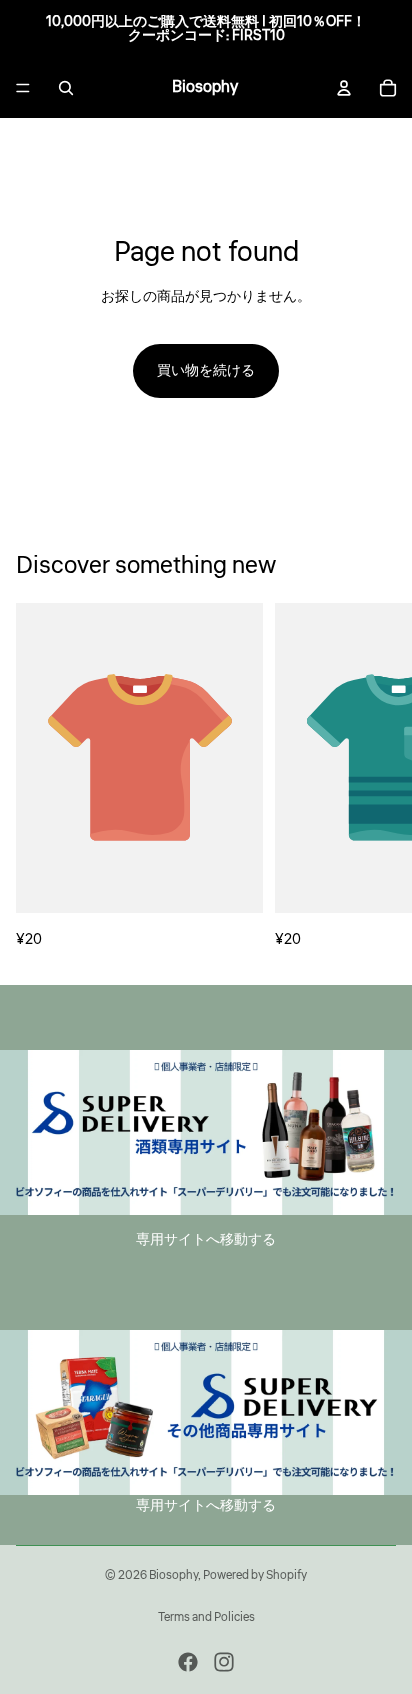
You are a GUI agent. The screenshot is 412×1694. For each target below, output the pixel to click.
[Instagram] (224, 1662)
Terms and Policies (206, 1617)
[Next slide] (374, 777)
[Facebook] (188, 1662)
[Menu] (23, 88)
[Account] (344, 88)
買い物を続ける (206, 371)
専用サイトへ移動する (206, 1240)
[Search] (66, 88)
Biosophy (173, 1575)
